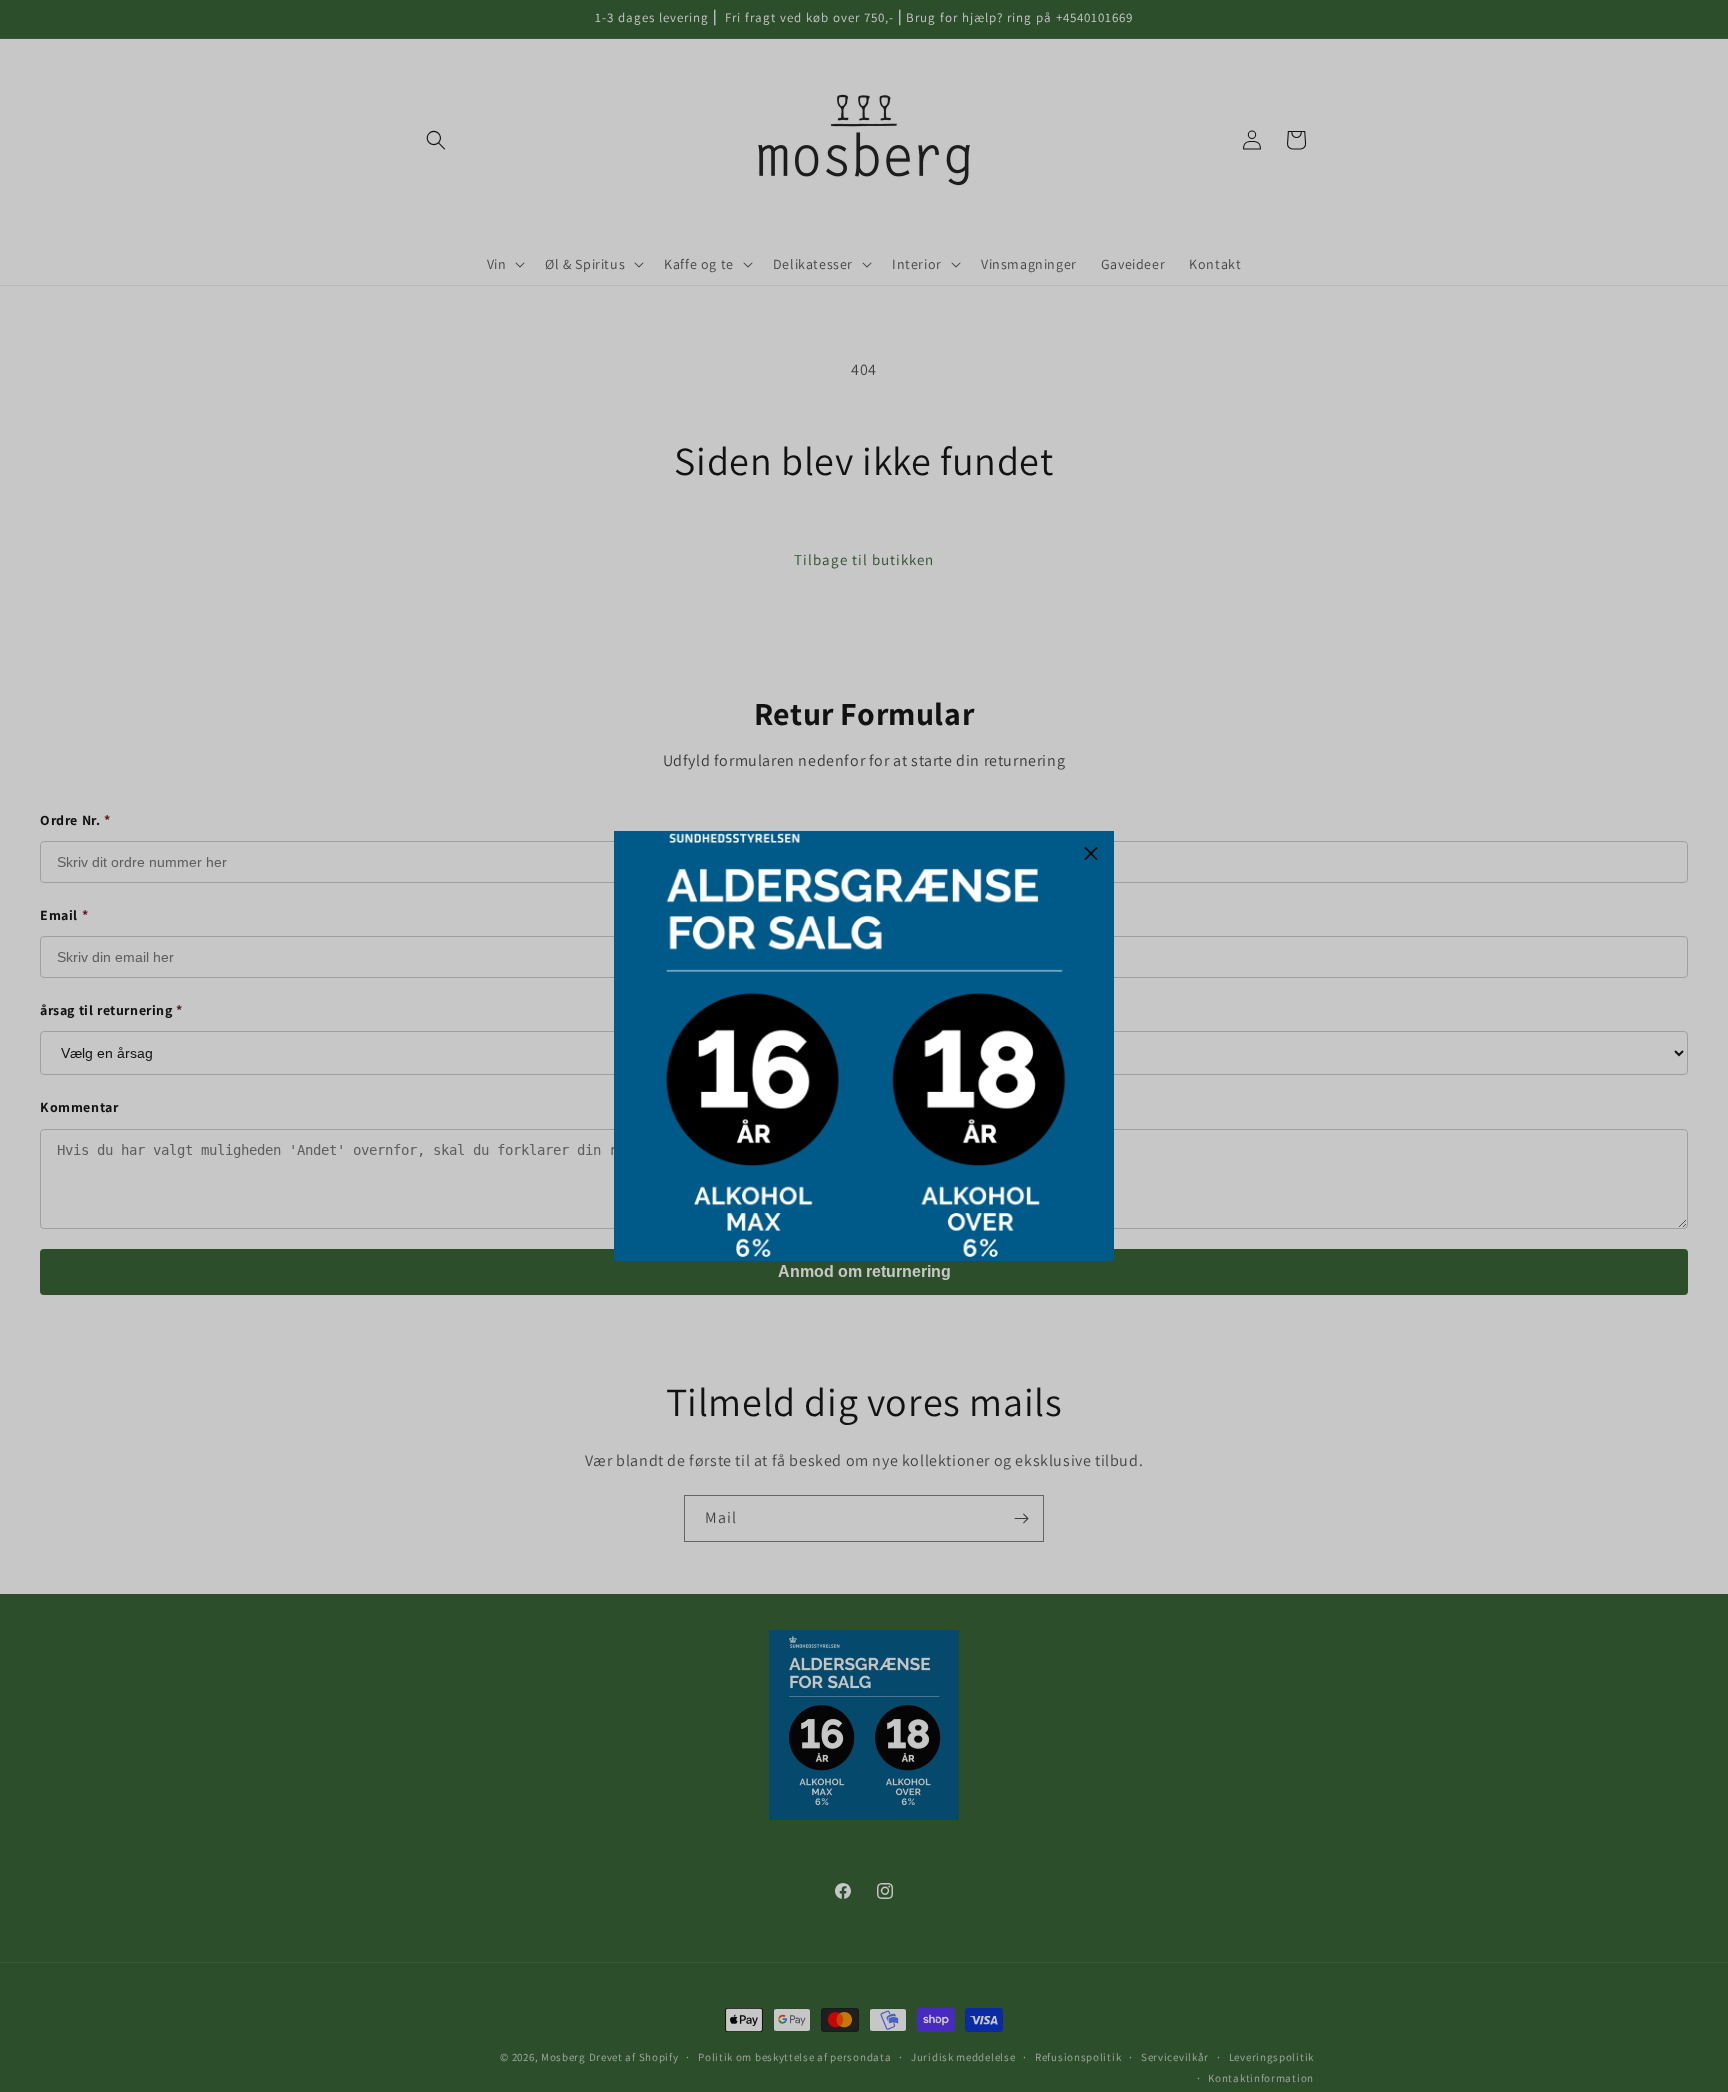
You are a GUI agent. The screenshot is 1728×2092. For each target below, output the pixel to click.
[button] (1091, 854)
